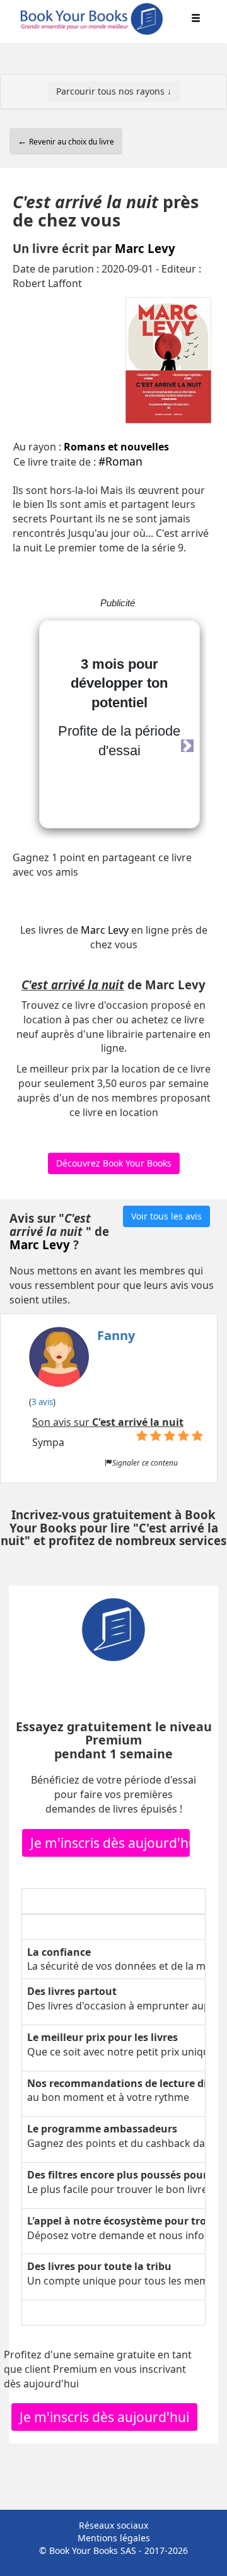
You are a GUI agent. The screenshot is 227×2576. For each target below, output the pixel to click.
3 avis (42, 1402)
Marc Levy (145, 248)
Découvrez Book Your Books (114, 1163)
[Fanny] (82, 1360)
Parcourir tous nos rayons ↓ (114, 91)
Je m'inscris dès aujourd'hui (110, 1843)
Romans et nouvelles (116, 447)
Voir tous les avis (166, 1216)
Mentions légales (114, 2538)
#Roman (120, 461)
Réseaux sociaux (113, 2525)
